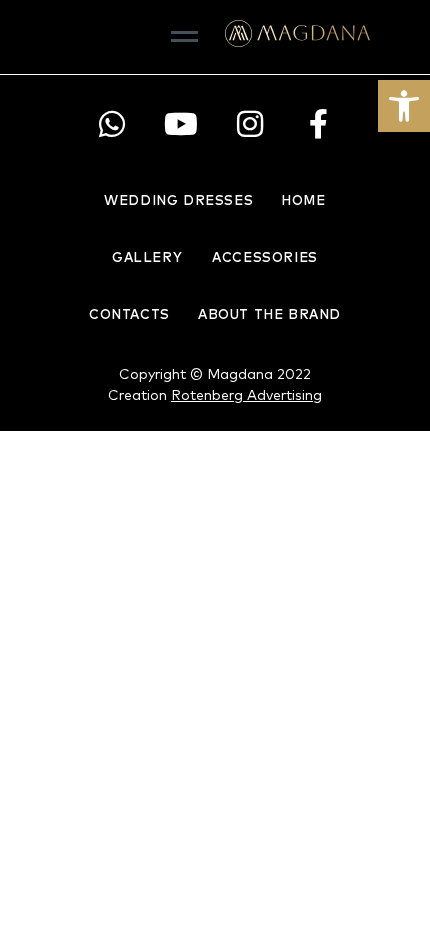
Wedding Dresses (178, 201)
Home (303, 201)
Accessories (265, 258)
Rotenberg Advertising (246, 396)
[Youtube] (180, 124)
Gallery (147, 258)
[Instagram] (249, 124)
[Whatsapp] (111, 124)
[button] (404, 106)
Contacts (129, 315)
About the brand (269, 315)
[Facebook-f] (318, 124)
